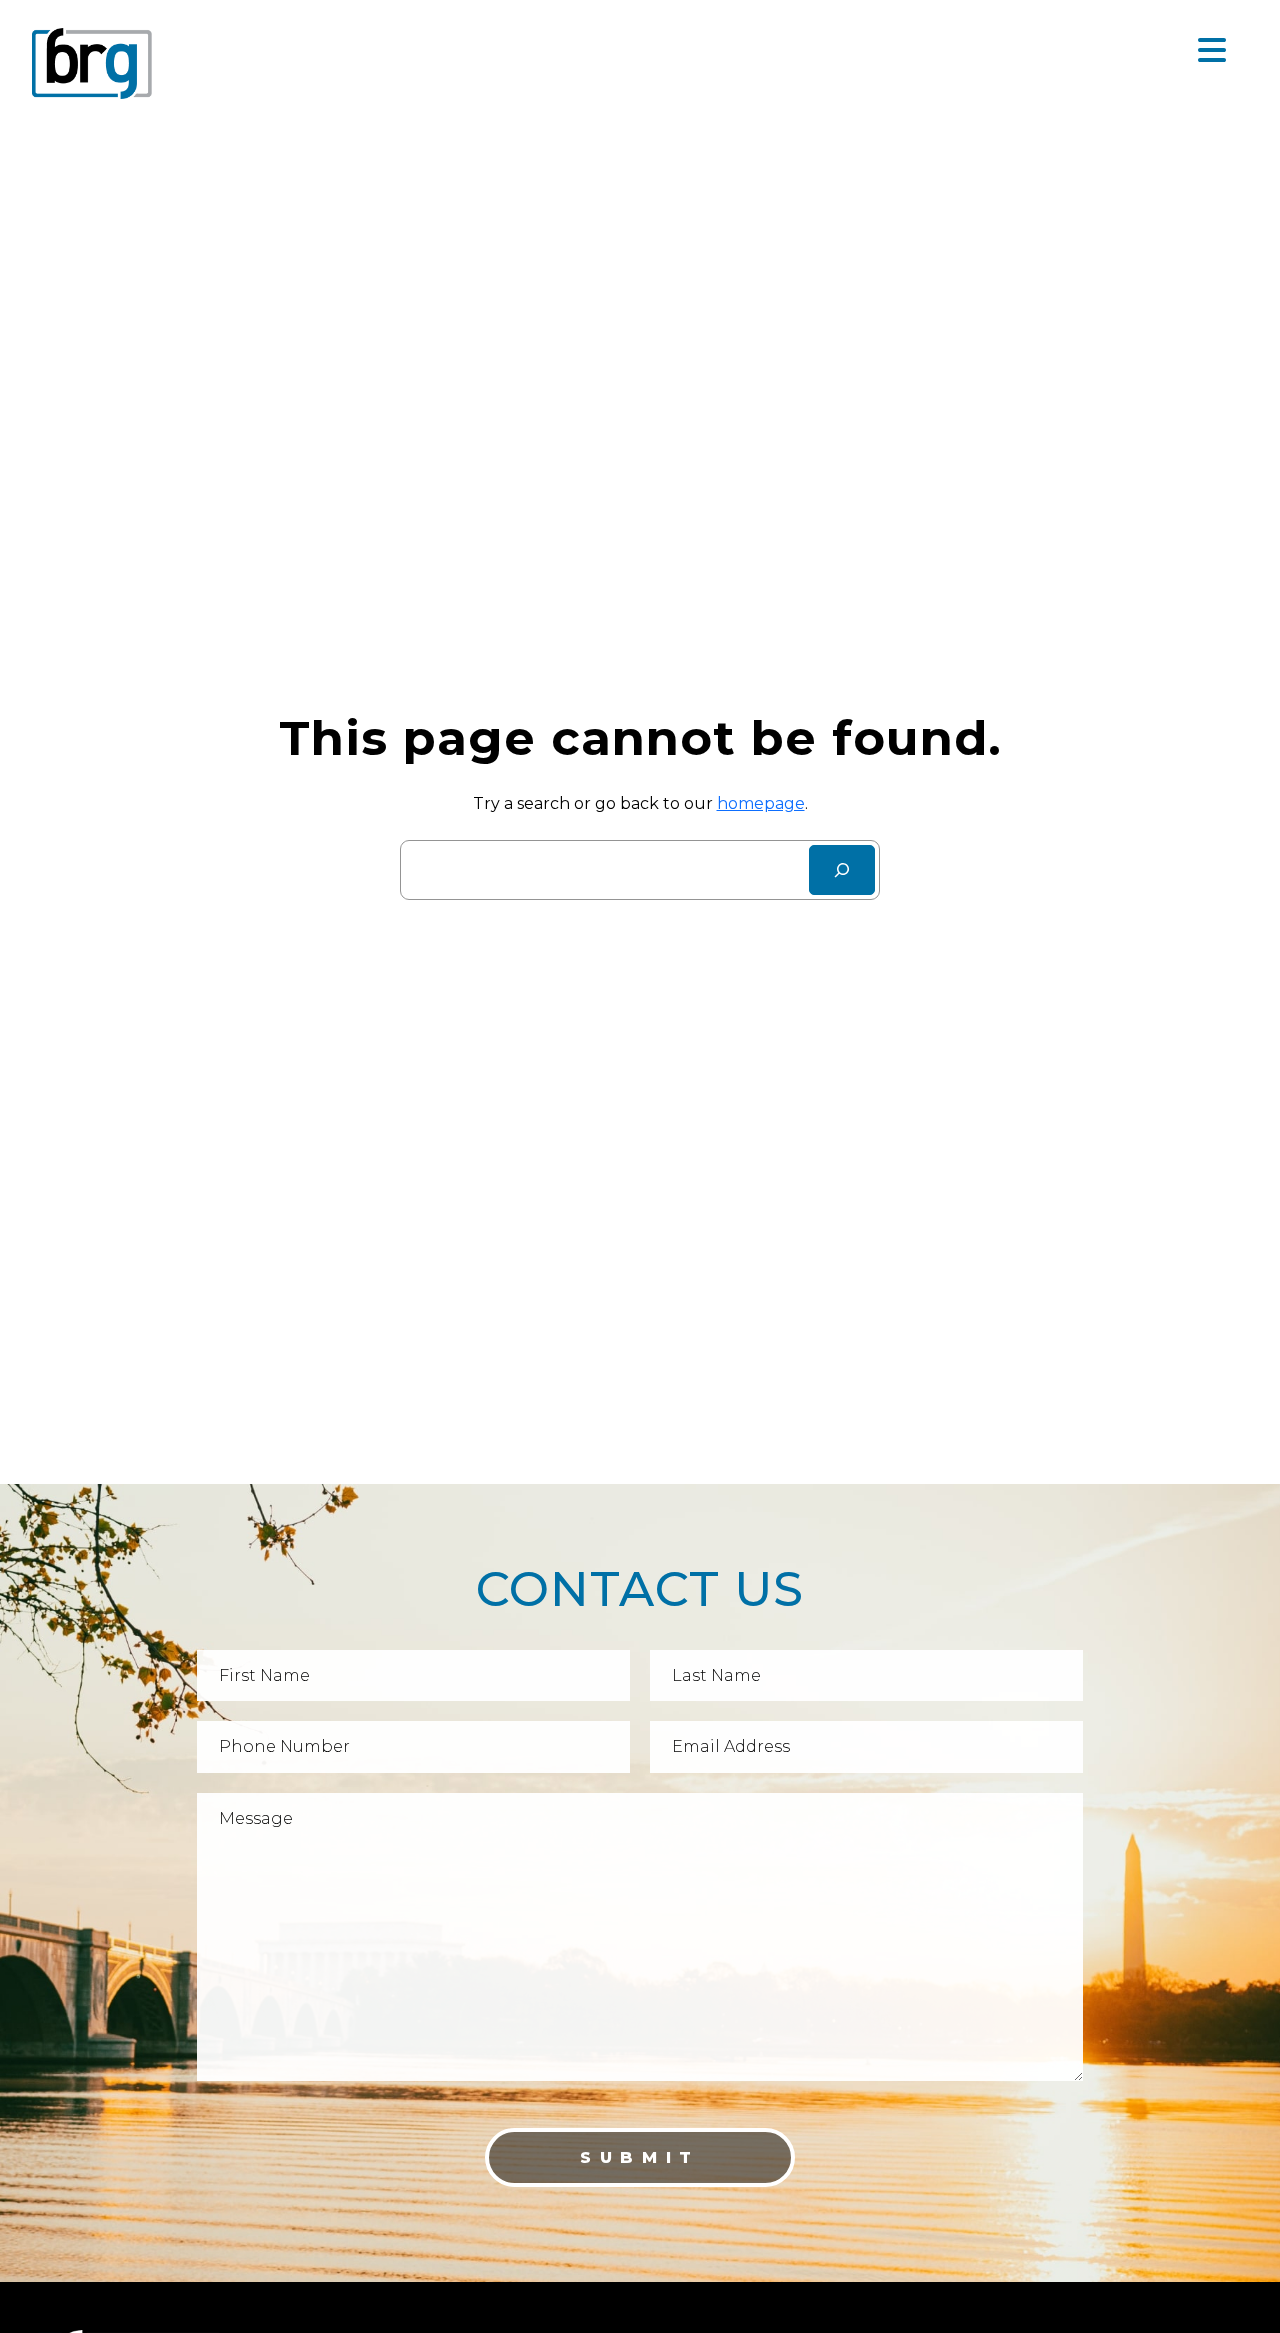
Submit (639, 2157)
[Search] (842, 870)
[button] (1213, 51)
